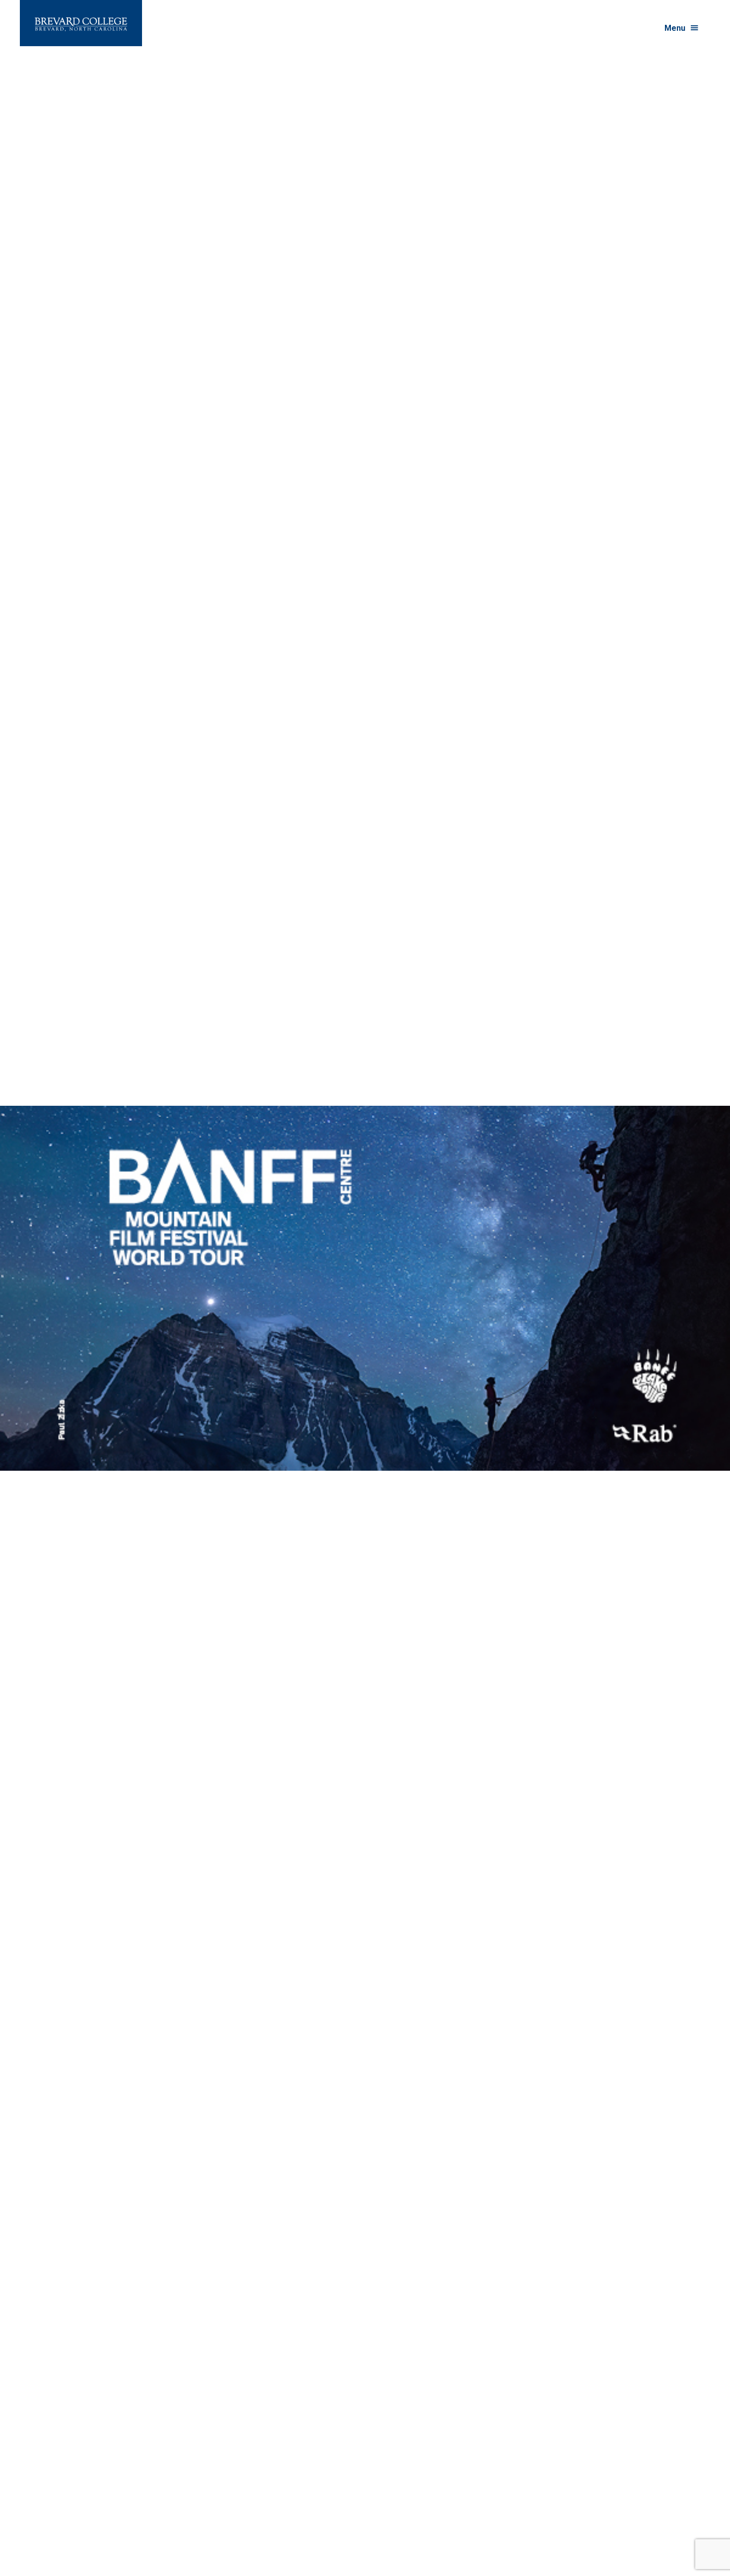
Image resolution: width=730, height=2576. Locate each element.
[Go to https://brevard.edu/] (81, 23)
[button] (682, 28)
